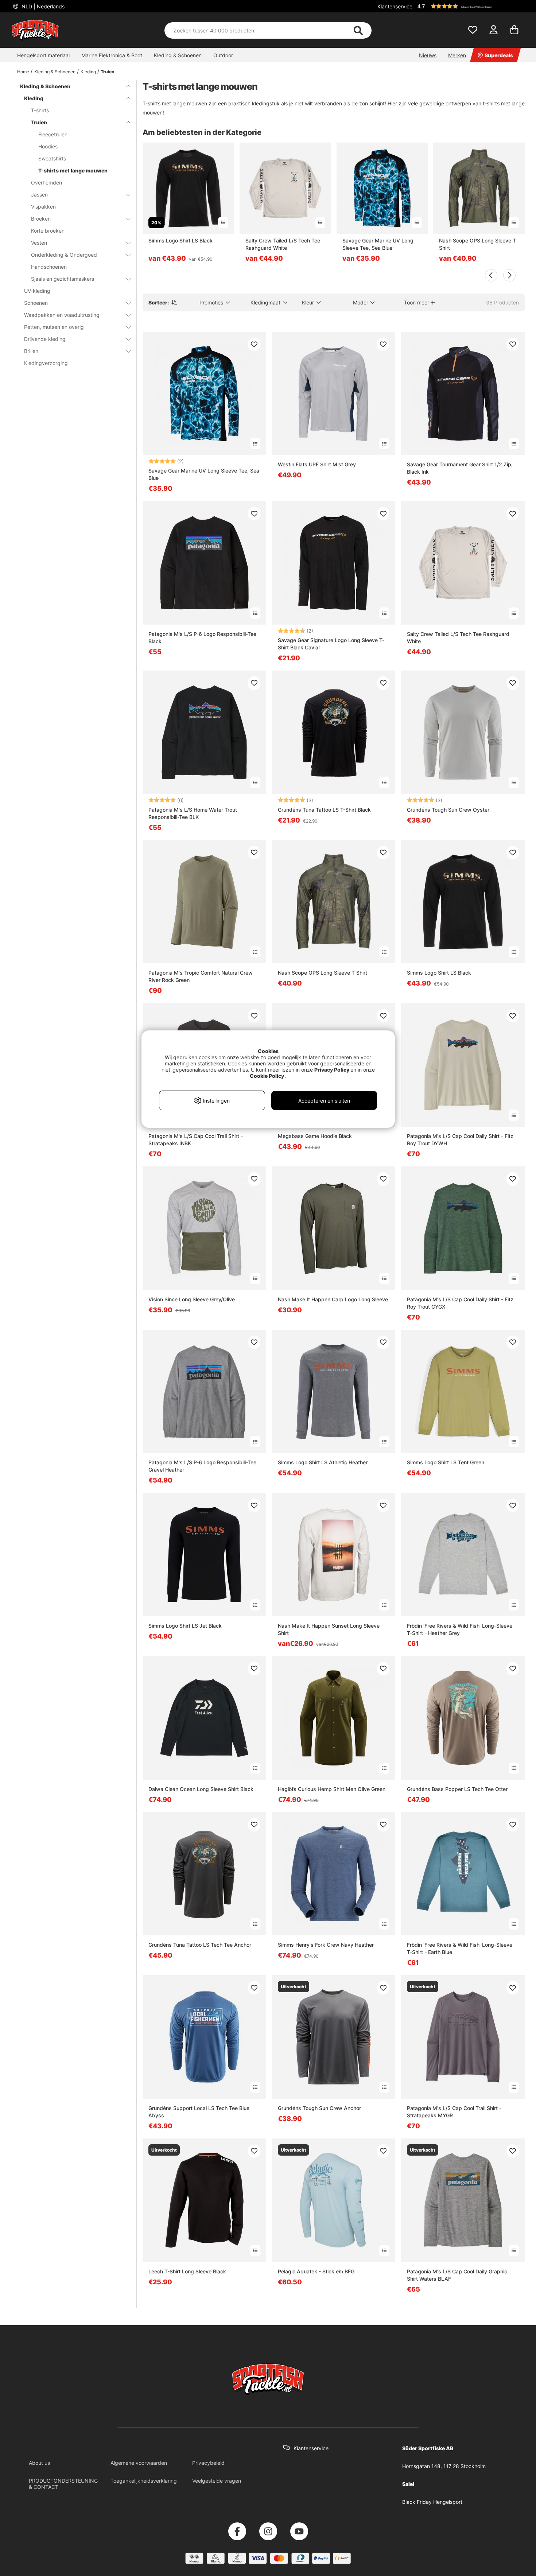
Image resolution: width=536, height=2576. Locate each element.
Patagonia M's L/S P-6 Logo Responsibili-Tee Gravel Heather (202, 1466)
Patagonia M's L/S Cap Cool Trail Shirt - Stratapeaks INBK (196, 1140)
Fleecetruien (53, 134)
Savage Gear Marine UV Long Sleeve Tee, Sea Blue (378, 244)
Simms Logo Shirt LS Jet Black (185, 1626)
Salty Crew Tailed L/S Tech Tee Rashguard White (283, 244)
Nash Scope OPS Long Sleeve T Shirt (477, 244)
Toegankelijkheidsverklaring (144, 2481)
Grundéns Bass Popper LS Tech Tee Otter (457, 1789)
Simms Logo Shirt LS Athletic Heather (323, 1462)
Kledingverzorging (46, 363)
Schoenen (36, 303)
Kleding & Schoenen (178, 55)
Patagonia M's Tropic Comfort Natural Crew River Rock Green (201, 976)
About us (39, 2463)
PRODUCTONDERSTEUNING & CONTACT (63, 2484)
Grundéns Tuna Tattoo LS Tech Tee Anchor (200, 1945)
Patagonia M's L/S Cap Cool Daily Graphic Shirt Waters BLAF (457, 2275)
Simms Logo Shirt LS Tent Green (446, 1462)
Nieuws (428, 55)
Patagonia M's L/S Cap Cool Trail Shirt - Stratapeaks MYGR (454, 2112)
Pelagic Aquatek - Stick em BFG (316, 2271)
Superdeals (499, 55)
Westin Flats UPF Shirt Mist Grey (317, 464)
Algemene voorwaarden (139, 2463)
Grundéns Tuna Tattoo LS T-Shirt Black (324, 810)
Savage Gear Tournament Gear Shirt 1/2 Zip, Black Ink (460, 468)
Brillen (31, 351)
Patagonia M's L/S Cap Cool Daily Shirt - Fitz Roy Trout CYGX (460, 1303)
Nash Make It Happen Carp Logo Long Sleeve (333, 1299)
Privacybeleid (208, 2463)
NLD (42, 6)
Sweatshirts (52, 158)
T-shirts (40, 110)
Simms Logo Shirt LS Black (180, 240)
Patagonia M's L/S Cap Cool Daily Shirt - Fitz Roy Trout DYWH (460, 1140)
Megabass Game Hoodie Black (315, 1136)
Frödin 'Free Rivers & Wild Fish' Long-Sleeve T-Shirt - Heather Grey (460, 1629)
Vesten (39, 243)
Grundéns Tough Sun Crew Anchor (319, 2108)
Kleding (88, 72)
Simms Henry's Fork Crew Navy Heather (326, 1945)
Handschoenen (49, 267)
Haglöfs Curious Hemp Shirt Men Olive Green (332, 1789)
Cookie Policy (267, 1076)
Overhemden (46, 182)
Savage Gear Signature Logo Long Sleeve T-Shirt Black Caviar (331, 644)
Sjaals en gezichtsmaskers (63, 279)
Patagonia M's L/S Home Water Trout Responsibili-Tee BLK (193, 813)
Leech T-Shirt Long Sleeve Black (187, 2271)
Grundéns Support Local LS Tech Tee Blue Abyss (199, 2112)
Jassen (39, 195)
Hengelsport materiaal (43, 55)
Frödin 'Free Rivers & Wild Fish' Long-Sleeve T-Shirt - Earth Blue (460, 1948)
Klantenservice (395, 6)
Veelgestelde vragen (217, 2481)
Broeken (41, 219)
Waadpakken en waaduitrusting (62, 315)
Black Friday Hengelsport (432, 2502)
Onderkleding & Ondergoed (64, 255)
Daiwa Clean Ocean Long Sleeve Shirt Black (201, 1789)
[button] (470, 6)
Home (23, 72)
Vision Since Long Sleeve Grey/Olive (192, 1299)
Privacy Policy (332, 1070)
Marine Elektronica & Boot (112, 55)
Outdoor (223, 55)
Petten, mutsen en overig (54, 327)
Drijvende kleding (45, 339)
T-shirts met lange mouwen (73, 170)
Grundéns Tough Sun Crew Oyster (448, 810)
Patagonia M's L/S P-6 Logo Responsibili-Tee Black (202, 638)
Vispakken (43, 207)
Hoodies (48, 146)
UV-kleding (37, 291)
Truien (108, 72)
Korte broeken (48, 231)
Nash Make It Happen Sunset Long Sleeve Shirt (329, 1629)
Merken (457, 55)
